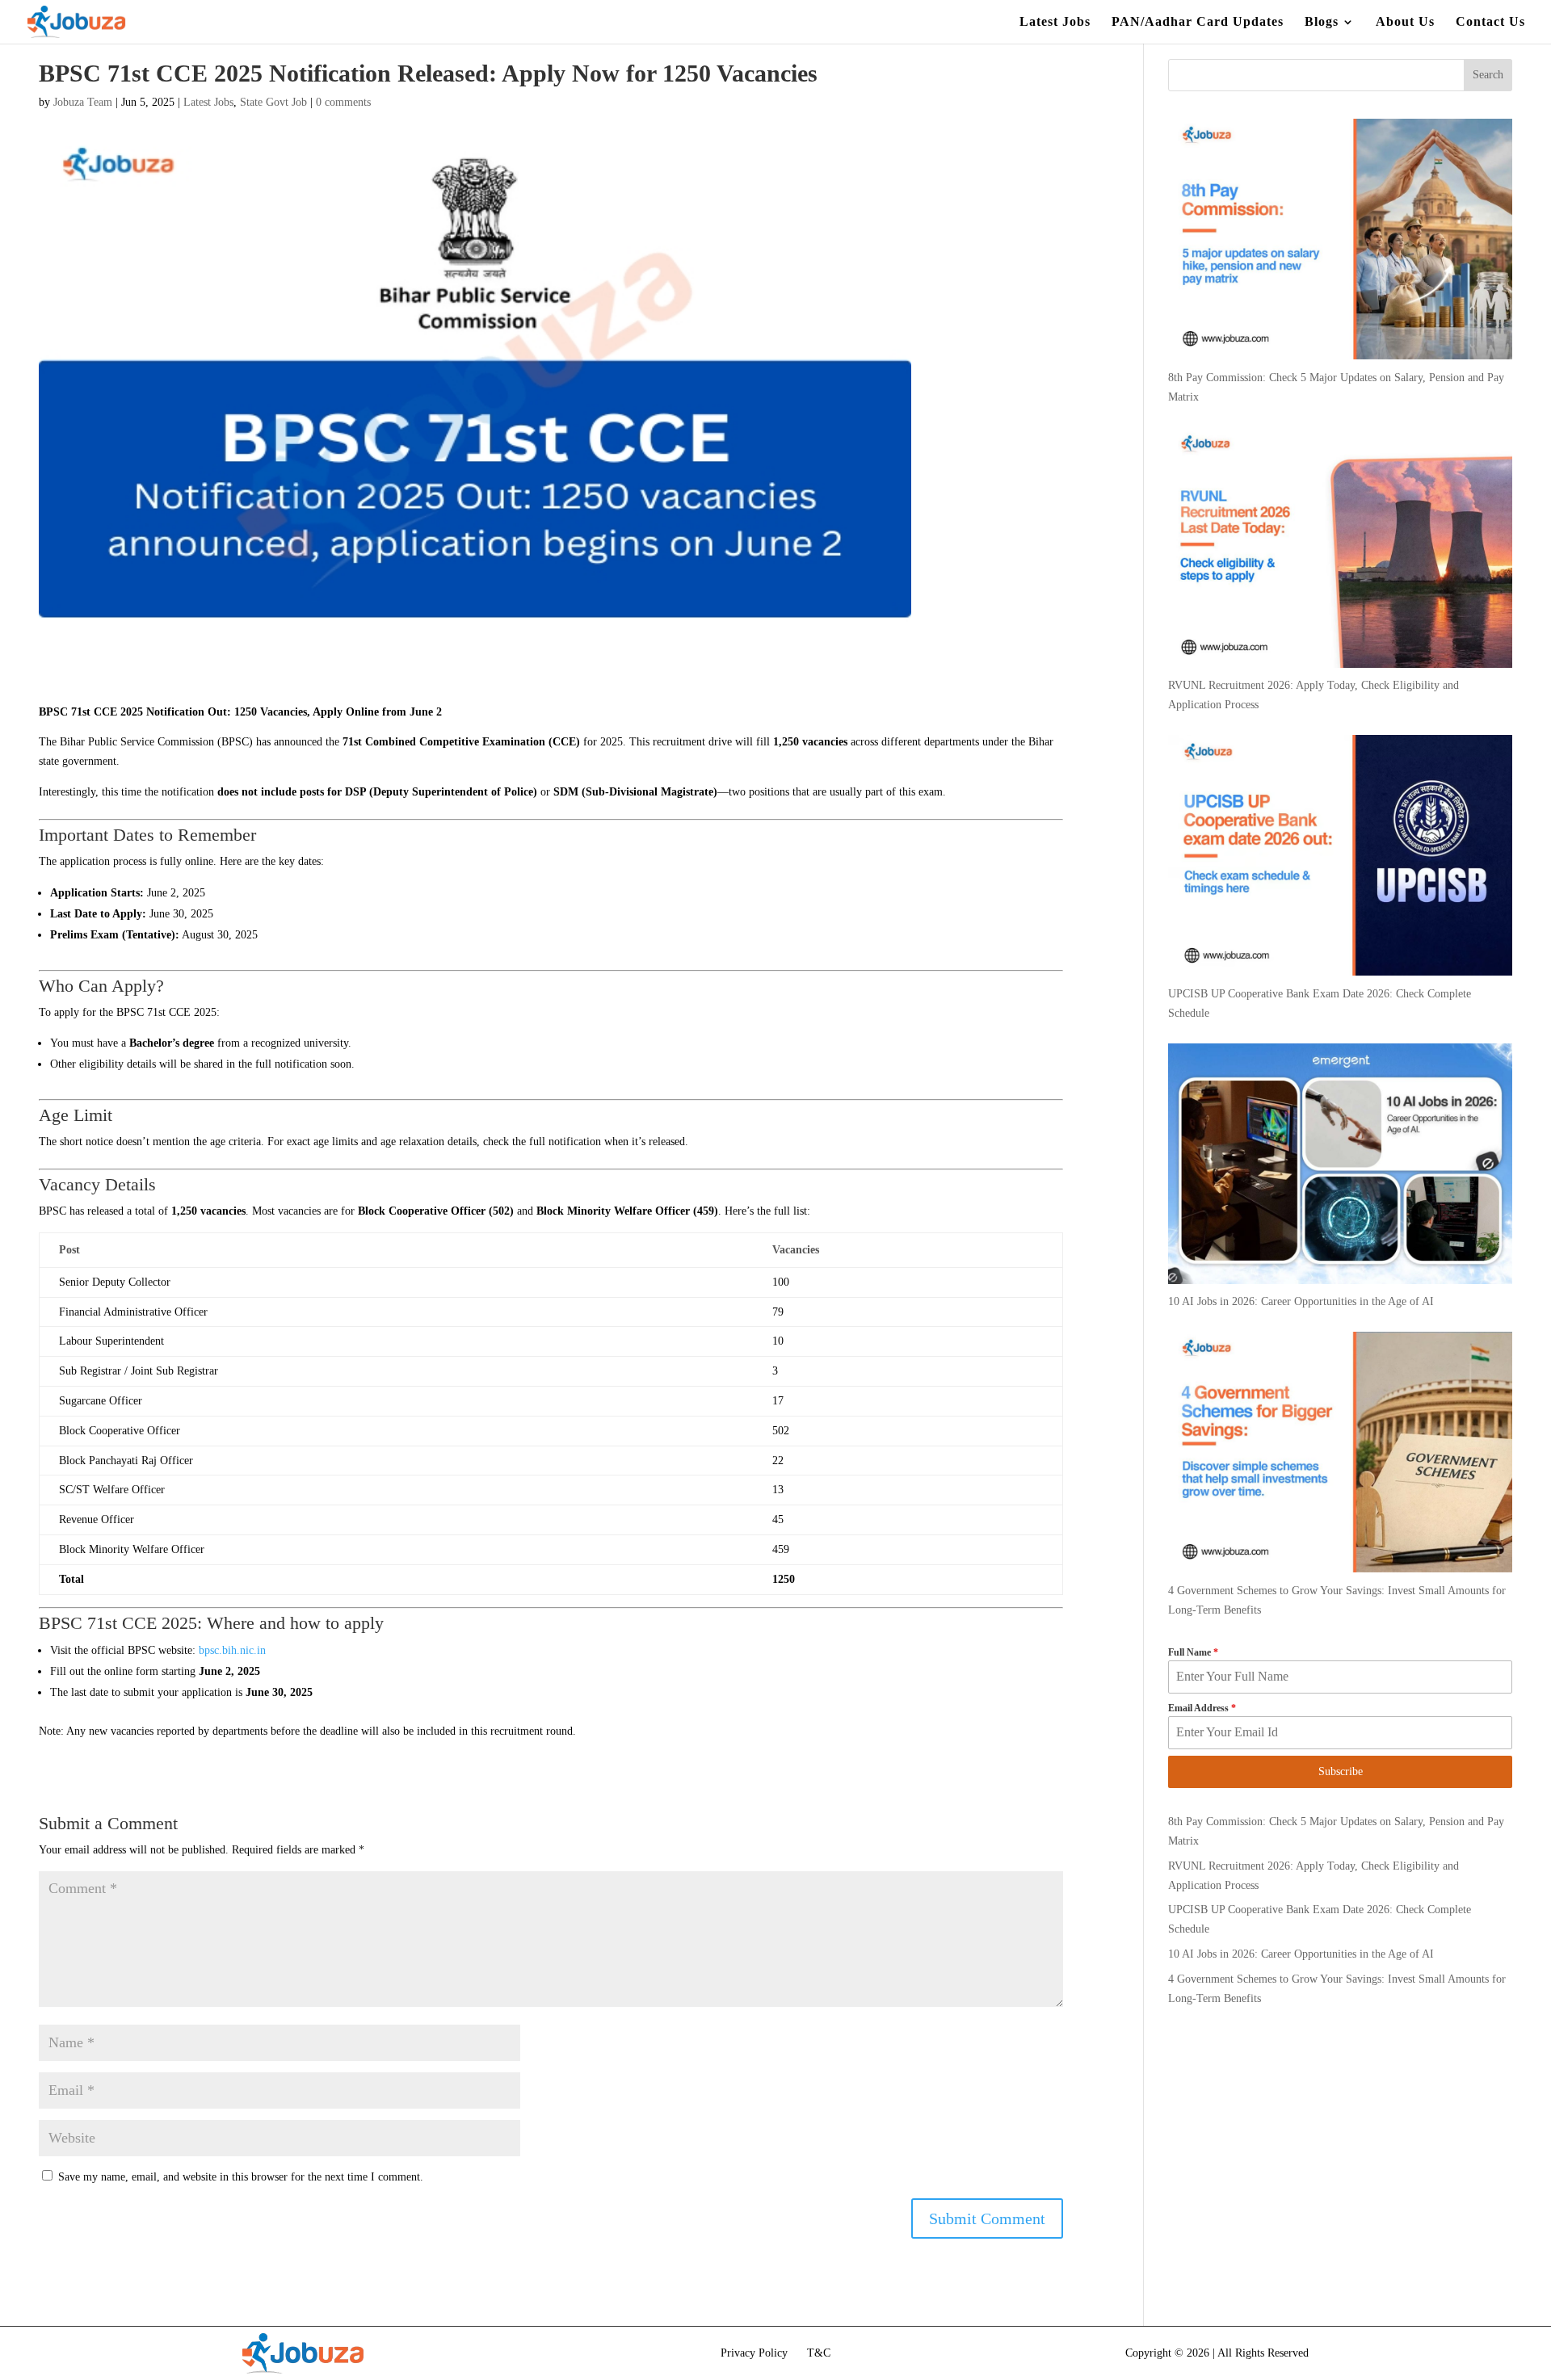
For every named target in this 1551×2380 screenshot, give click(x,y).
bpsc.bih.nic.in (232, 1650)
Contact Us (1490, 22)
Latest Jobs (1055, 22)
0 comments (343, 102)
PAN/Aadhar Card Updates (1198, 22)
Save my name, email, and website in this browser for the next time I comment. (241, 2177)
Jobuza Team (83, 102)
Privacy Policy (754, 2353)
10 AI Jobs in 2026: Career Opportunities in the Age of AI (1301, 1954)
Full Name (1193, 1652)
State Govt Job (273, 102)
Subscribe (1341, 1771)
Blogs (1322, 22)
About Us (1405, 22)
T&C (819, 2353)
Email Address (1202, 1708)
